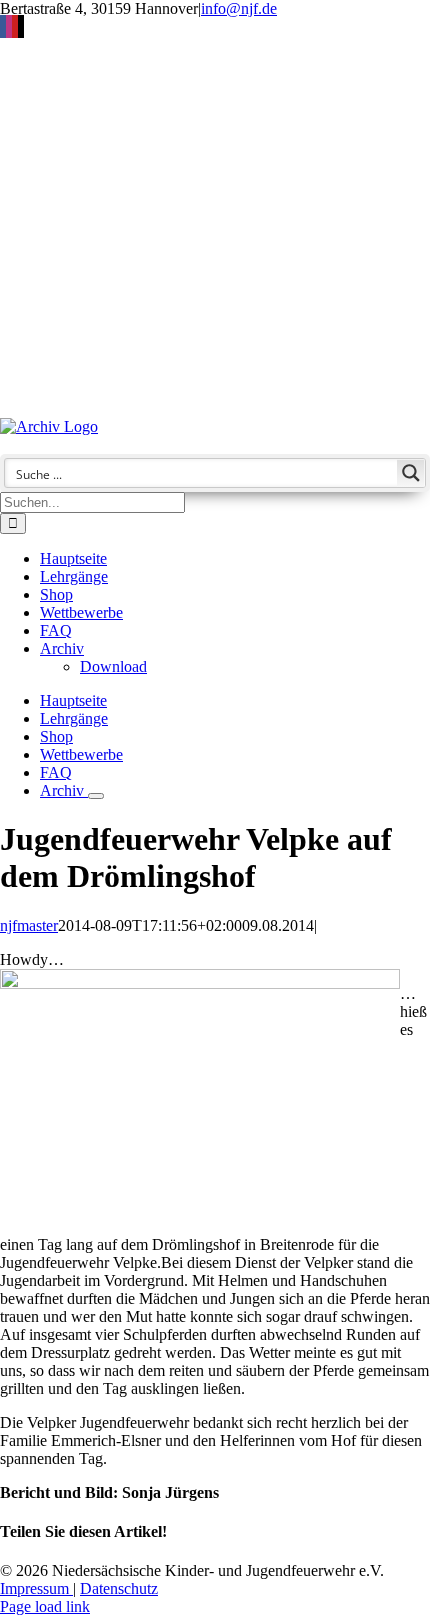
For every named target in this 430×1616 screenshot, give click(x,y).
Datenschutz (119, 1588)
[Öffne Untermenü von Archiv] (96, 796)
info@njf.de (239, 8)
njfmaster (29, 925)
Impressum (36, 1588)
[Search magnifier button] (411, 473)
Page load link (45, 1606)
